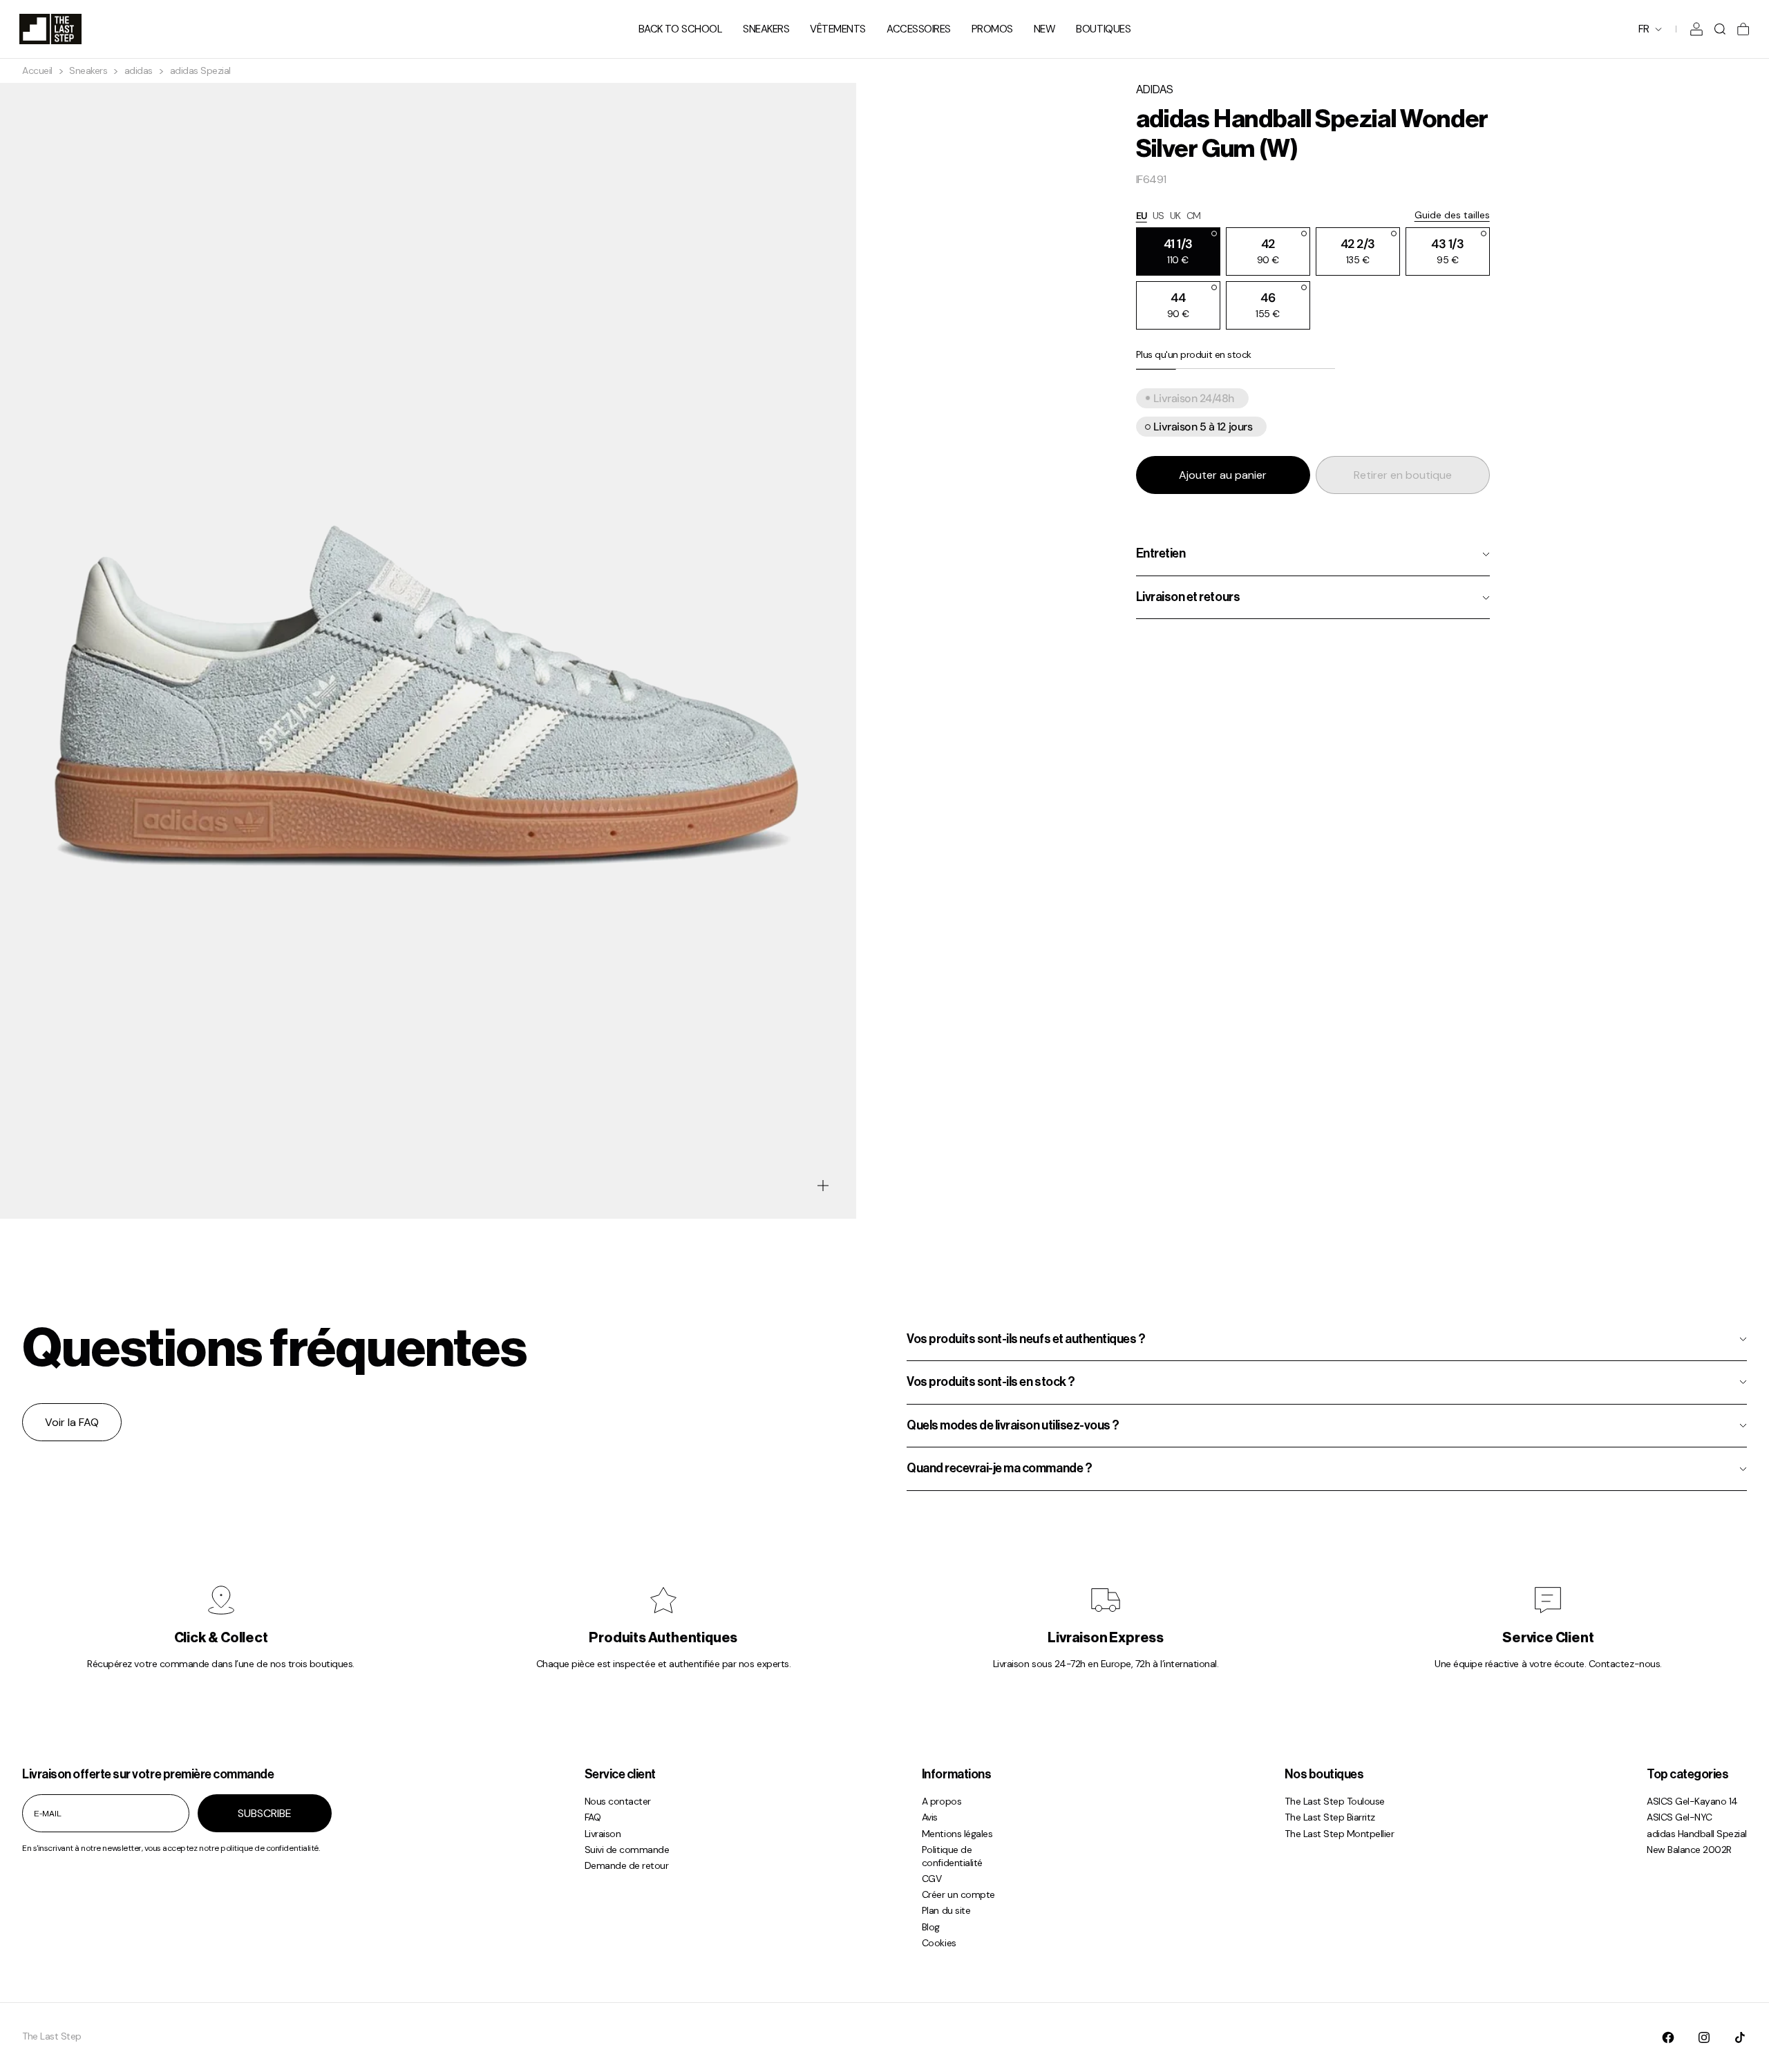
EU (1142, 216)
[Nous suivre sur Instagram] (1704, 2037)
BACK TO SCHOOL (680, 29)
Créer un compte (958, 1894)
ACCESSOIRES (919, 29)
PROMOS (992, 29)
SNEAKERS (766, 29)
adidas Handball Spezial (1697, 1834)
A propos (942, 1801)
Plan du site (946, 1910)
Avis (930, 1817)
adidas (139, 71)
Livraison (603, 1834)
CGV (932, 1879)
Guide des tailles (1452, 216)
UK (1175, 216)
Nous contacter (618, 1801)
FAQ (593, 1817)
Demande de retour (627, 1865)
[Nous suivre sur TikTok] (1740, 2037)
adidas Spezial (200, 71)
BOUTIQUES (1103, 29)
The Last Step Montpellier (1339, 1834)
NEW (1045, 29)
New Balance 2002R (1689, 1850)
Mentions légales (957, 1834)
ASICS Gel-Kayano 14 (1692, 1801)
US (1158, 216)
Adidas (1155, 90)
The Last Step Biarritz (1330, 1817)
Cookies (939, 1943)
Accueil (37, 71)
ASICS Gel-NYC (1680, 1817)
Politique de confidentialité (952, 1856)
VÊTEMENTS (838, 29)
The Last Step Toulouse (1334, 1801)
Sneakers (88, 71)
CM (1194, 216)
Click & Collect (221, 1638)
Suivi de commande (627, 1850)
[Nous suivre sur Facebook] (1668, 2037)
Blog (931, 1927)
